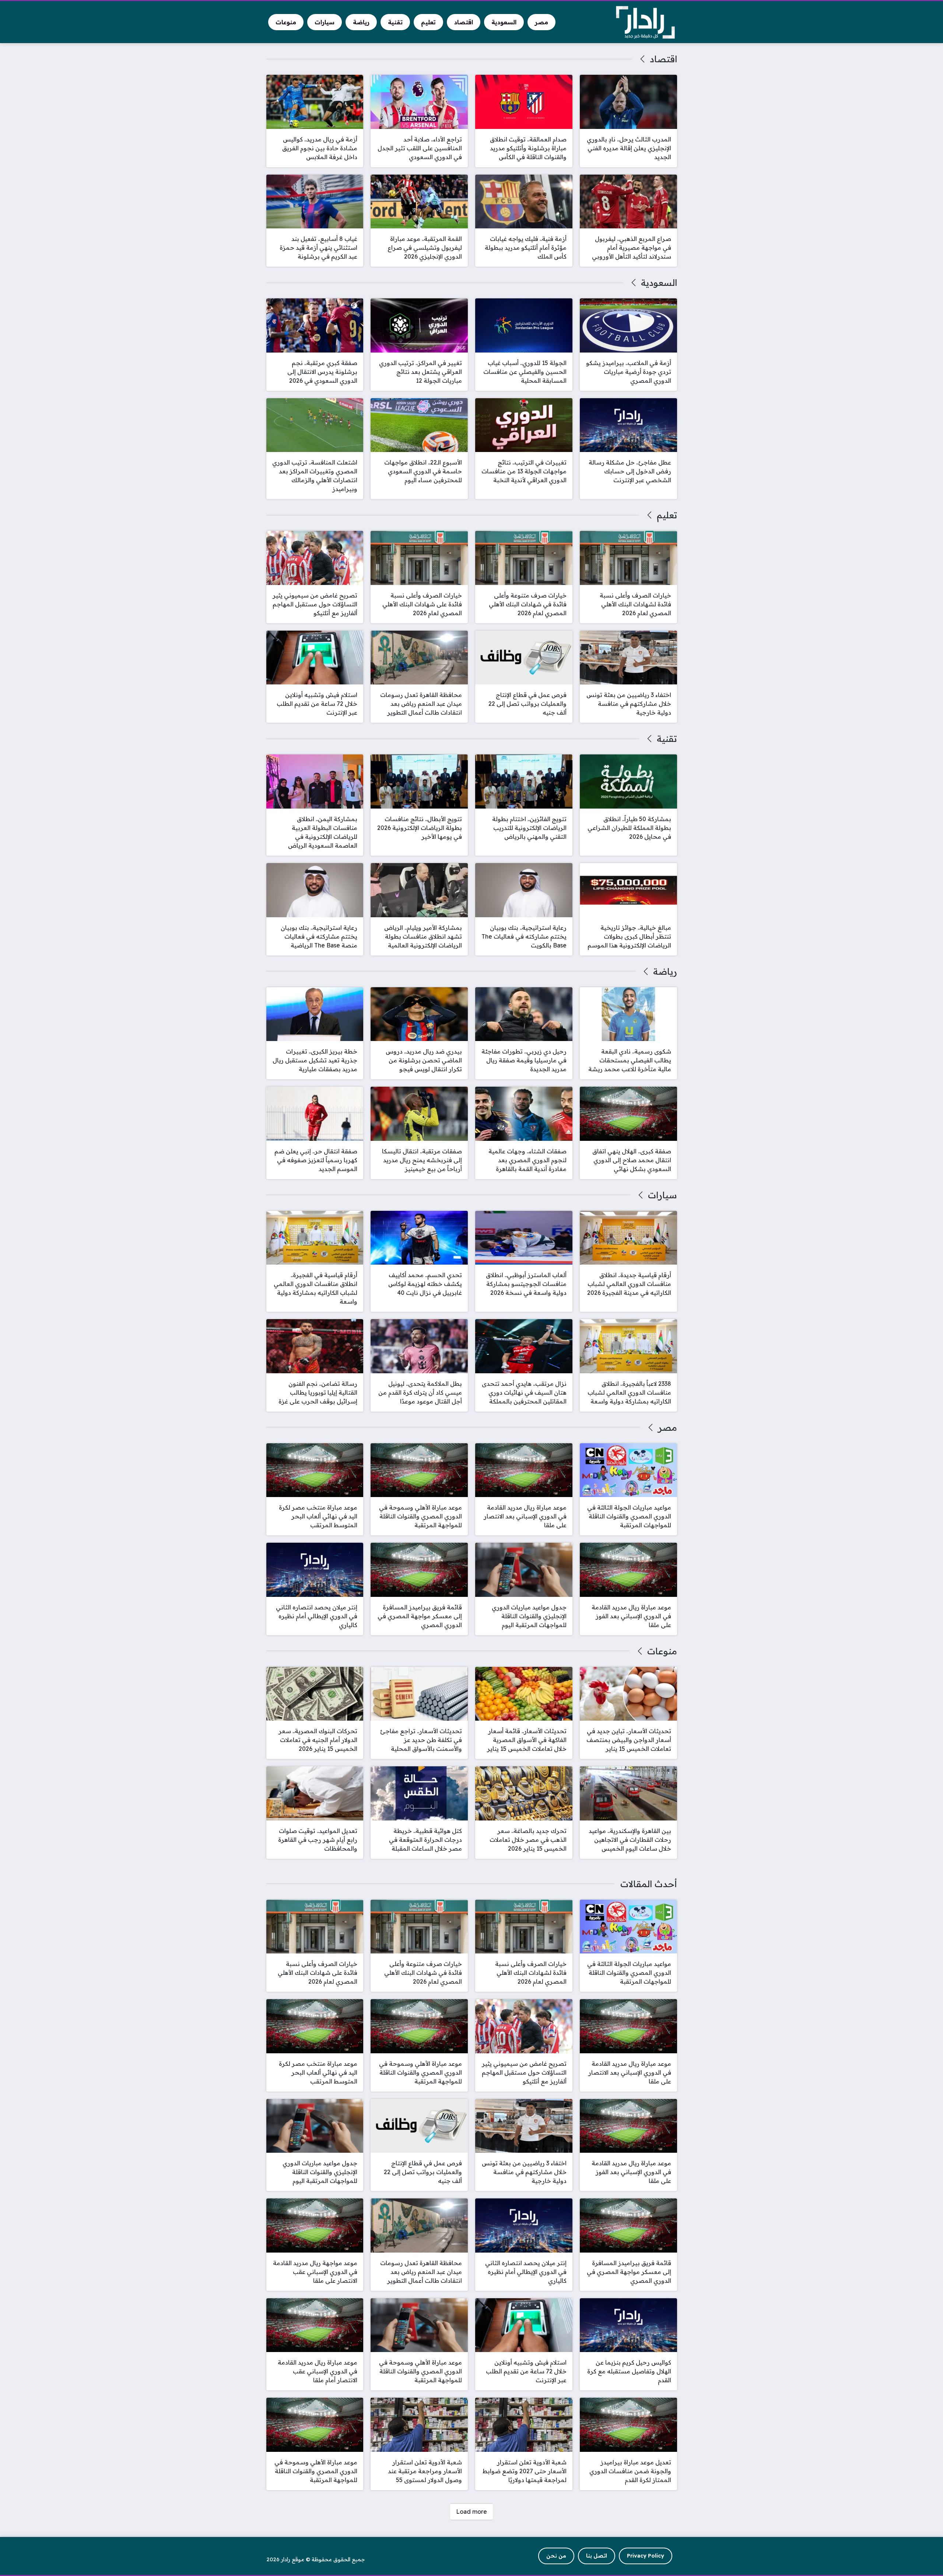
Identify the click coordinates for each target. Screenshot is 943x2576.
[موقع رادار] (645, 22)
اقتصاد (663, 59)
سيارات (662, 1195)
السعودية (659, 283)
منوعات (662, 1651)
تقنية (667, 739)
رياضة (665, 971)
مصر (667, 1427)
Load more (471, 2512)
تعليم (667, 515)
